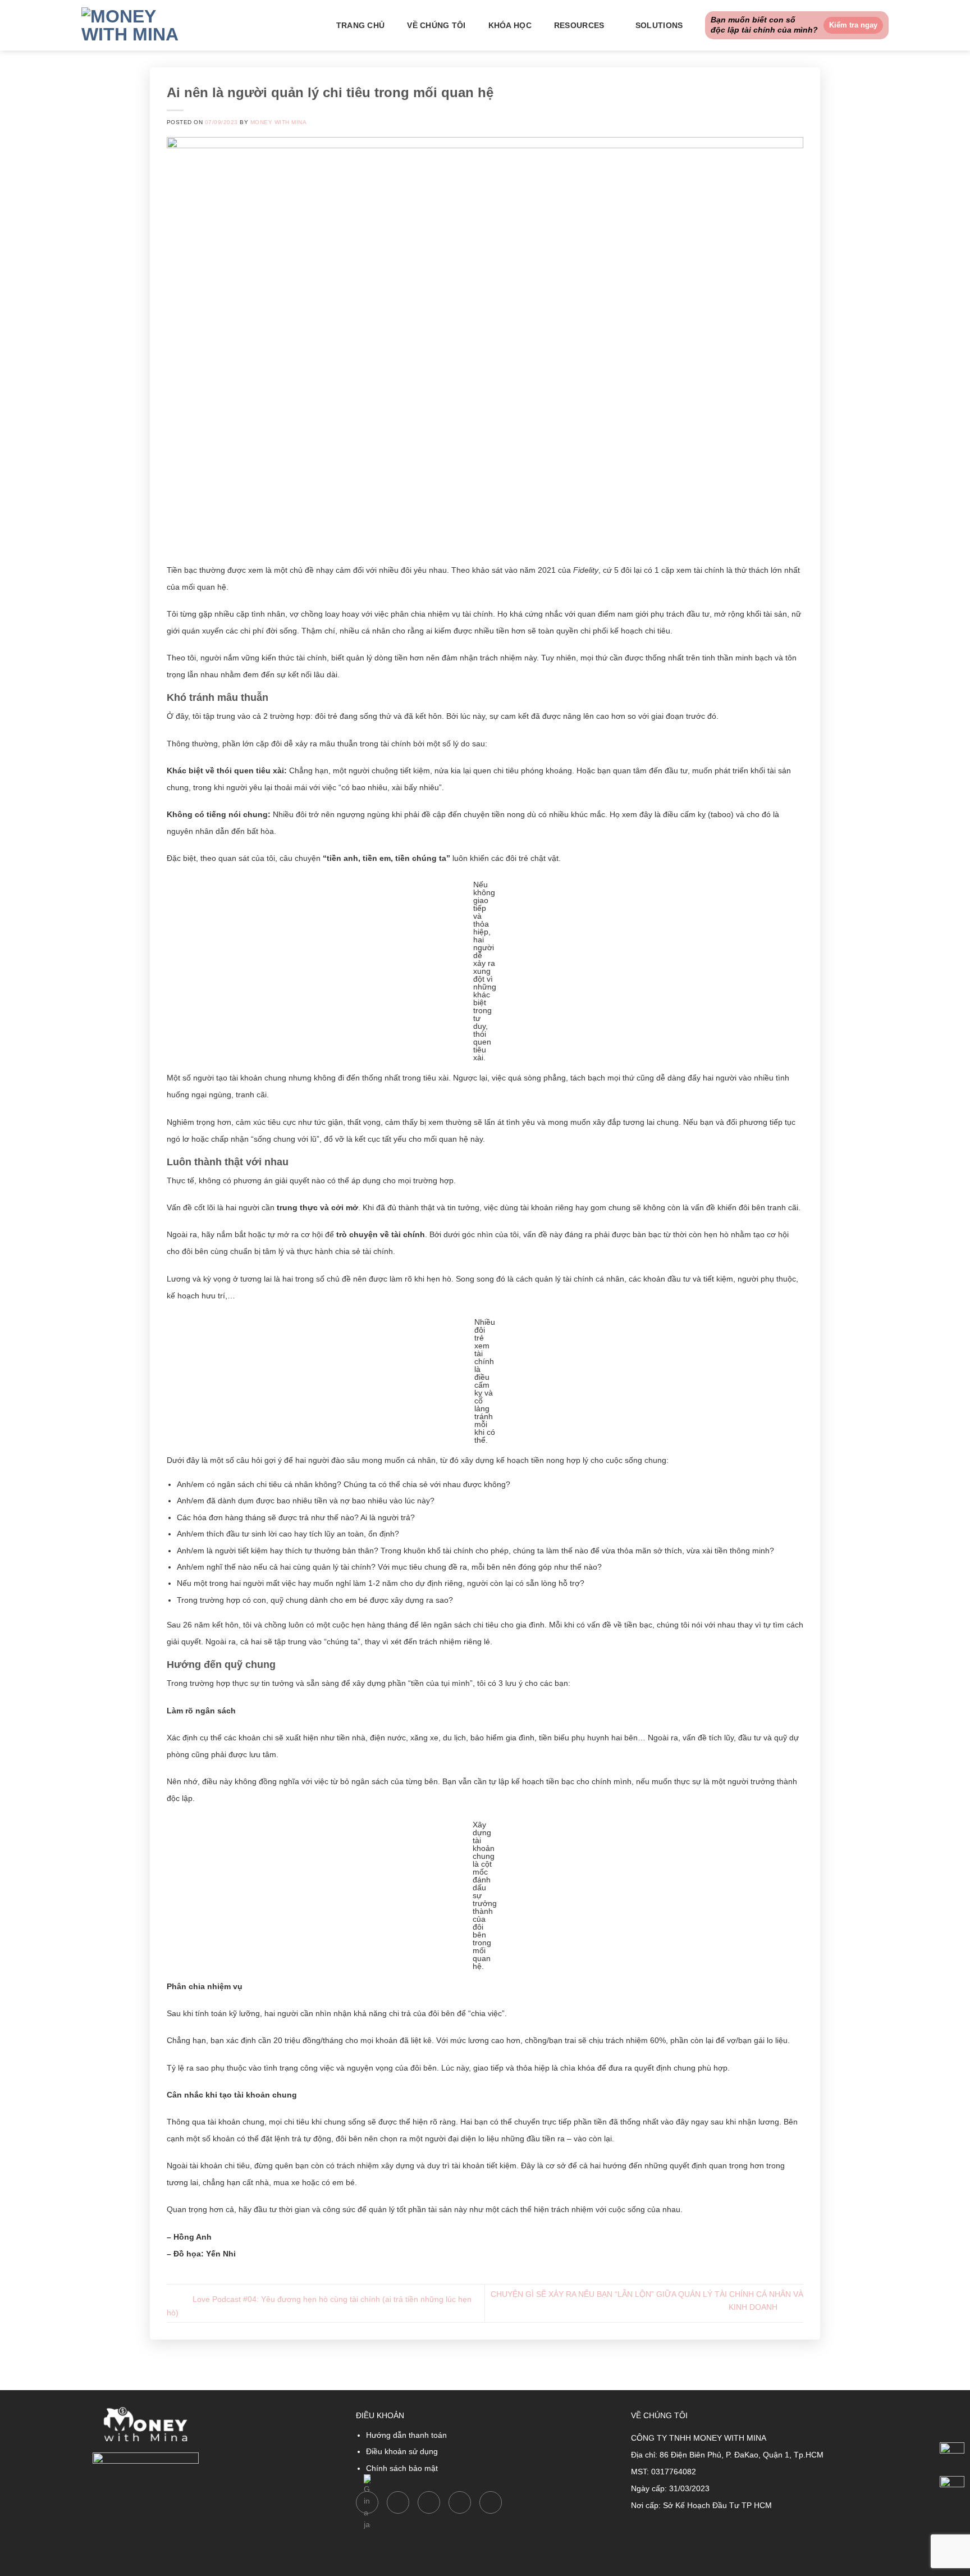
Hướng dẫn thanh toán (406, 2435)
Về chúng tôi (436, 25)
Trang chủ (361, 25)
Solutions (659, 25)
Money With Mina (278, 122)
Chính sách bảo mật (402, 2468)
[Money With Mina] (138, 25)
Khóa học (510, 25)
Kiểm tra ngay (853, 25)
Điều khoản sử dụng (402, 2451)
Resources (579, 25)
